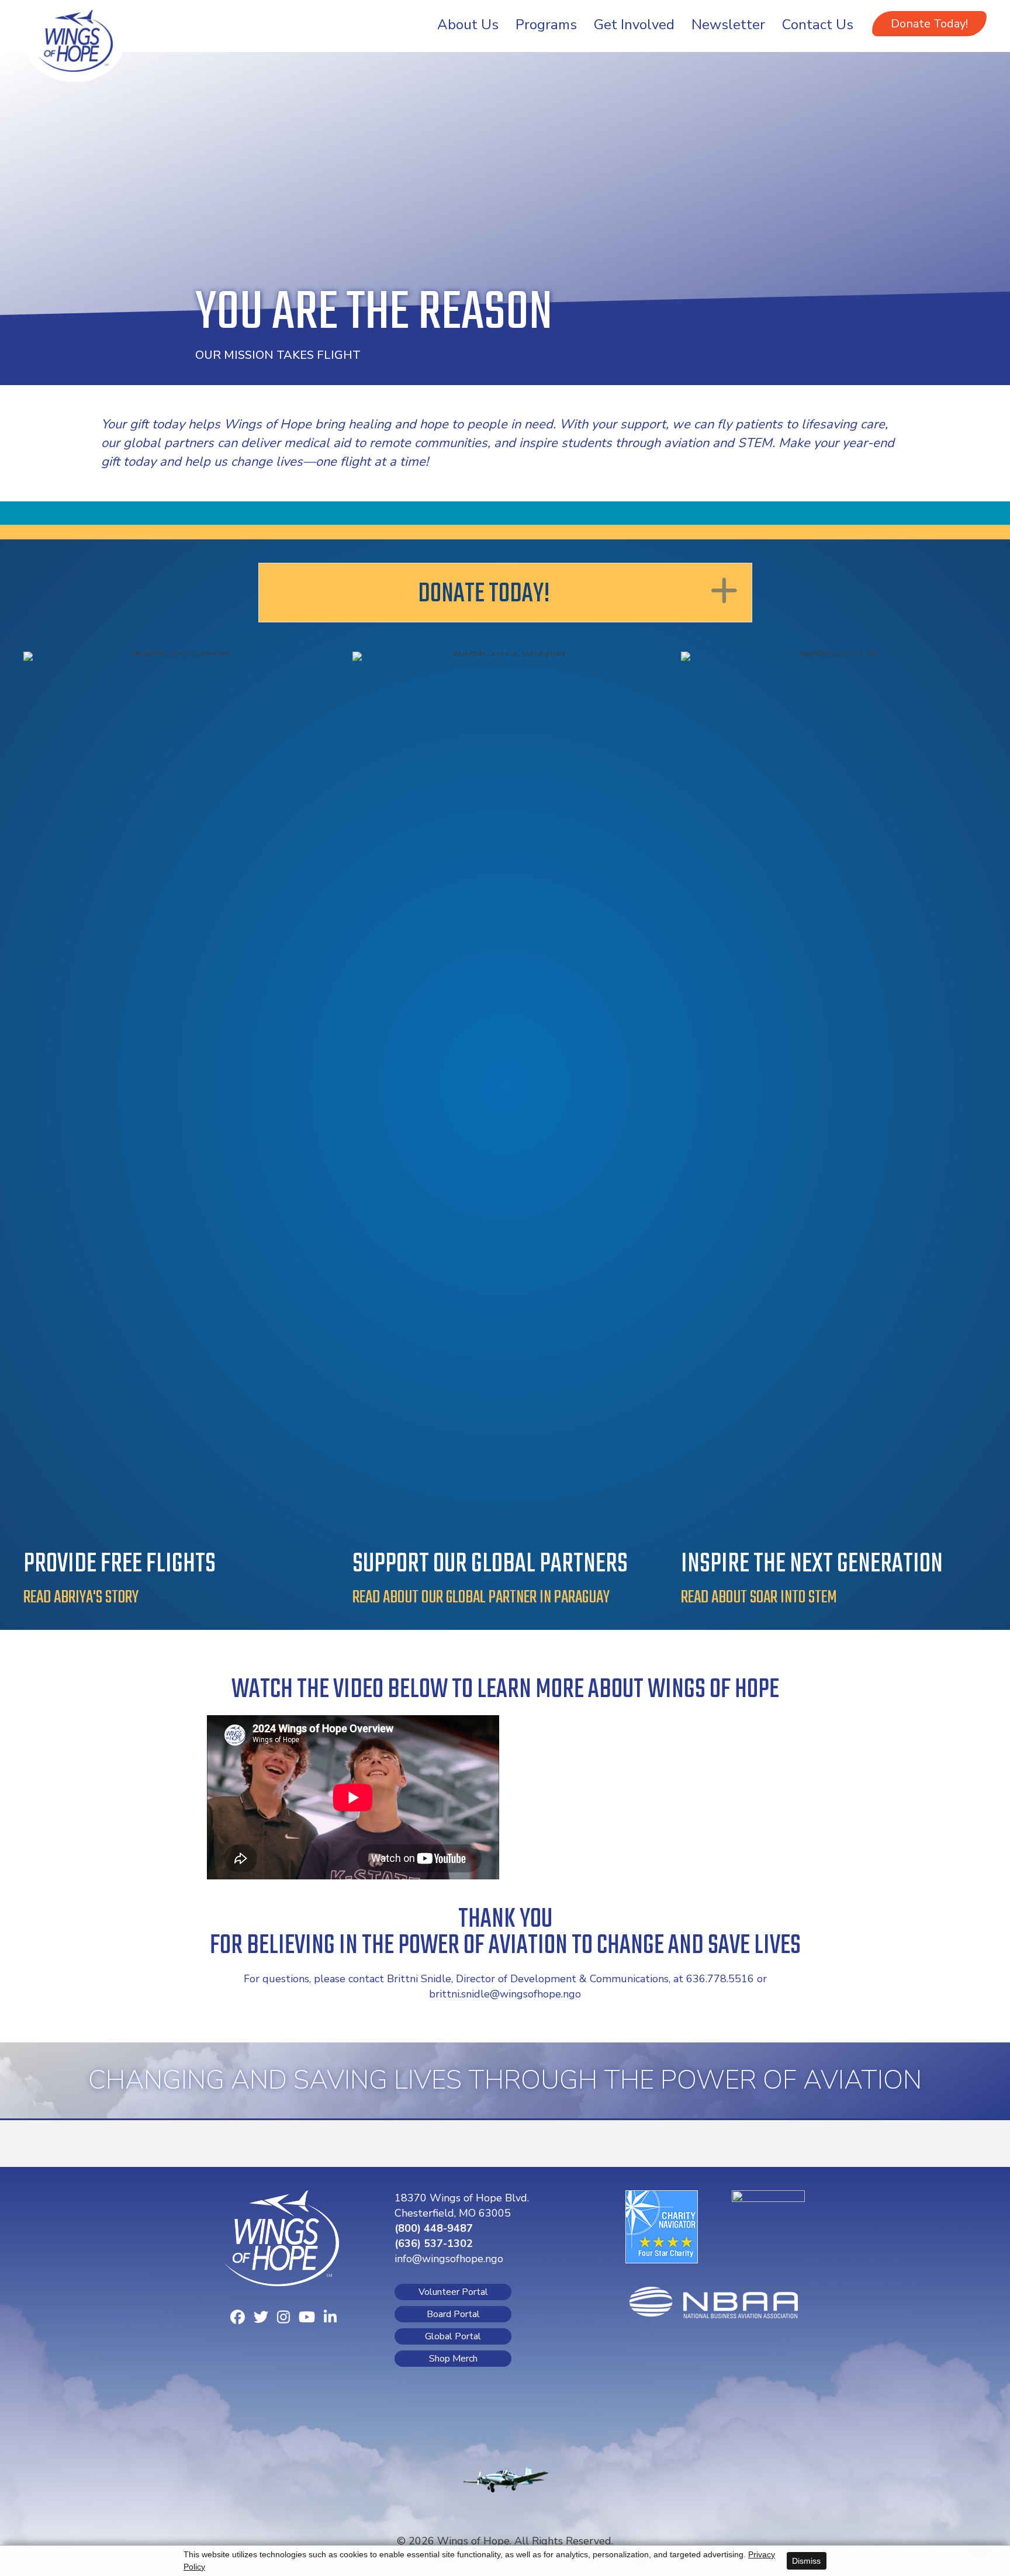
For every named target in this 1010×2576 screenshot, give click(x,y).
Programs (546, 25)
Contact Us (818, 25)
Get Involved (634, 25)
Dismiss (806, 2561)
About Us (468, 25)
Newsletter (728, 25)
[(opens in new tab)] (662, 2225)
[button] (929, 24)
